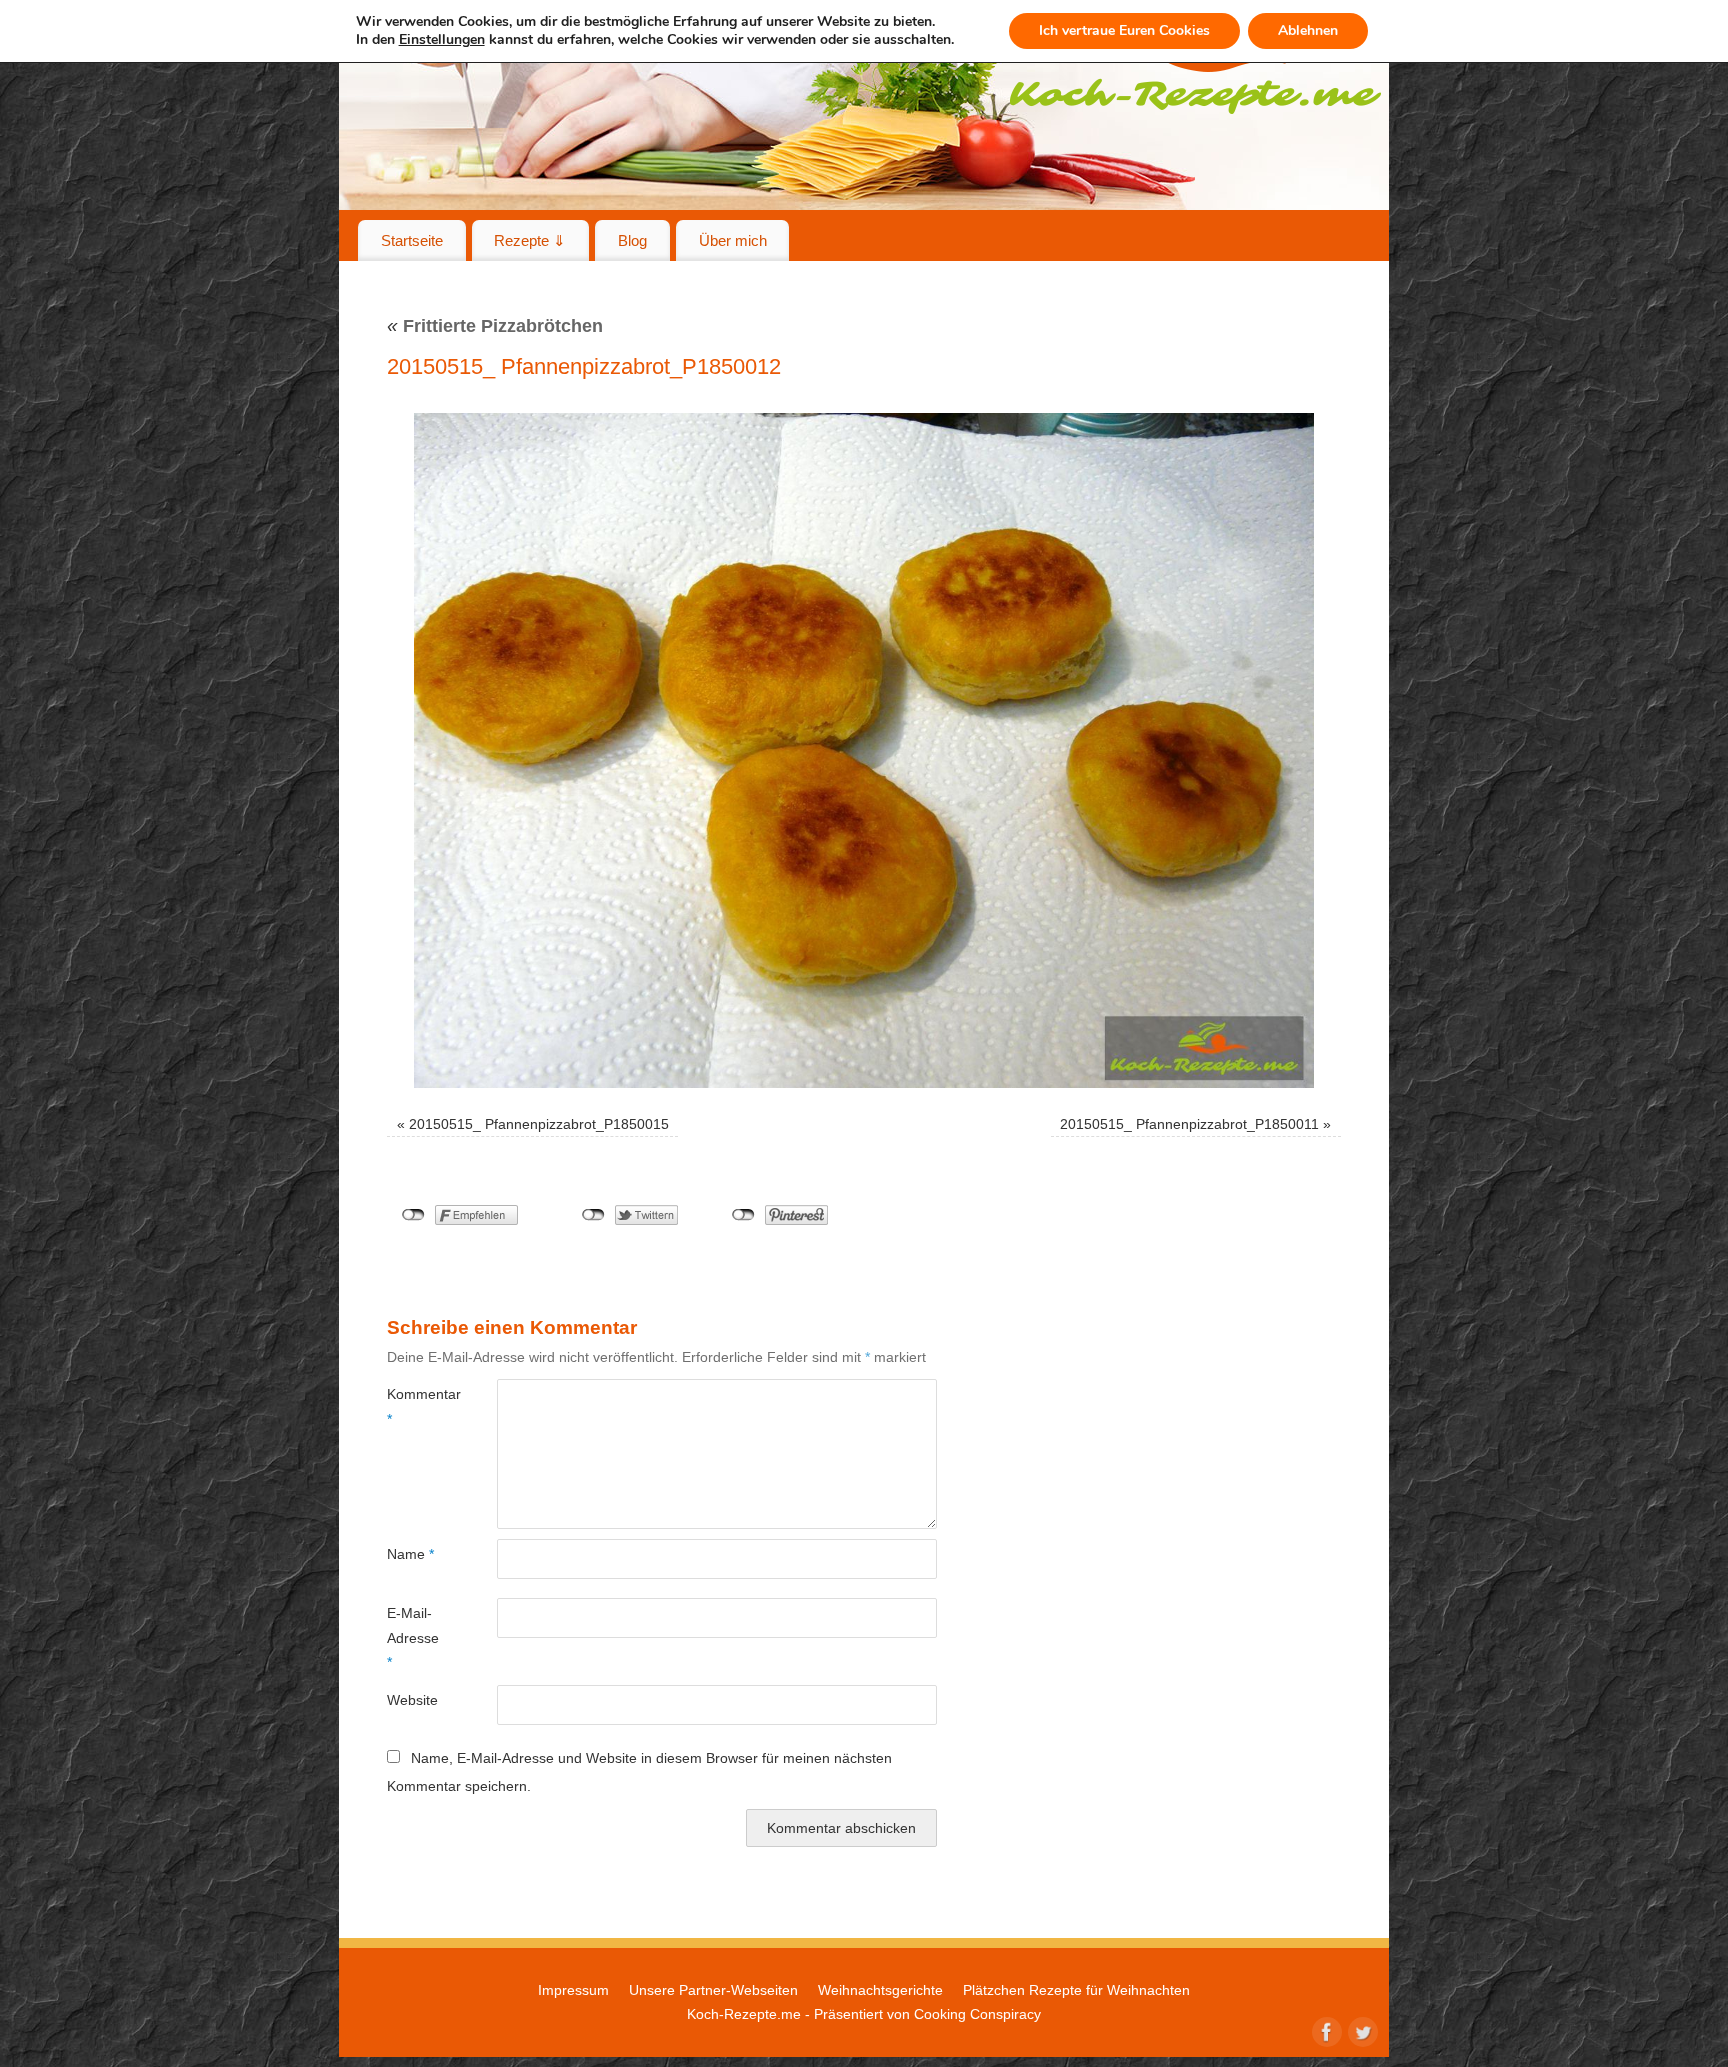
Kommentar (414, 1406)
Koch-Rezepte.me (744, 2014)
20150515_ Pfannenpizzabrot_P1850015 (539, 1124)
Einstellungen (442, 40)
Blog (632, 240)
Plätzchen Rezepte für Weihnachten (1076, 1990)
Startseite (412, 240)
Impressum (573, 1990)
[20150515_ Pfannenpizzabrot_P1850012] (864, 750)
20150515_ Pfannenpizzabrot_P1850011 (1189, 1124)
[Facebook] (1325, 2030)
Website (412, 1700)
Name (410, 1554)
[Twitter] (1361, 2030)
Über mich (733, 240)
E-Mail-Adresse (413, 1637)
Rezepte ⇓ (530, 240)
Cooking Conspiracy (977, 2014)
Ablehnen (1308, 30)
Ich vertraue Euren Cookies (1124, 30)
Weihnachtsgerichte (880, 1990)
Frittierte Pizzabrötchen (495, 326)
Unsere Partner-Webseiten (713, 1990)
